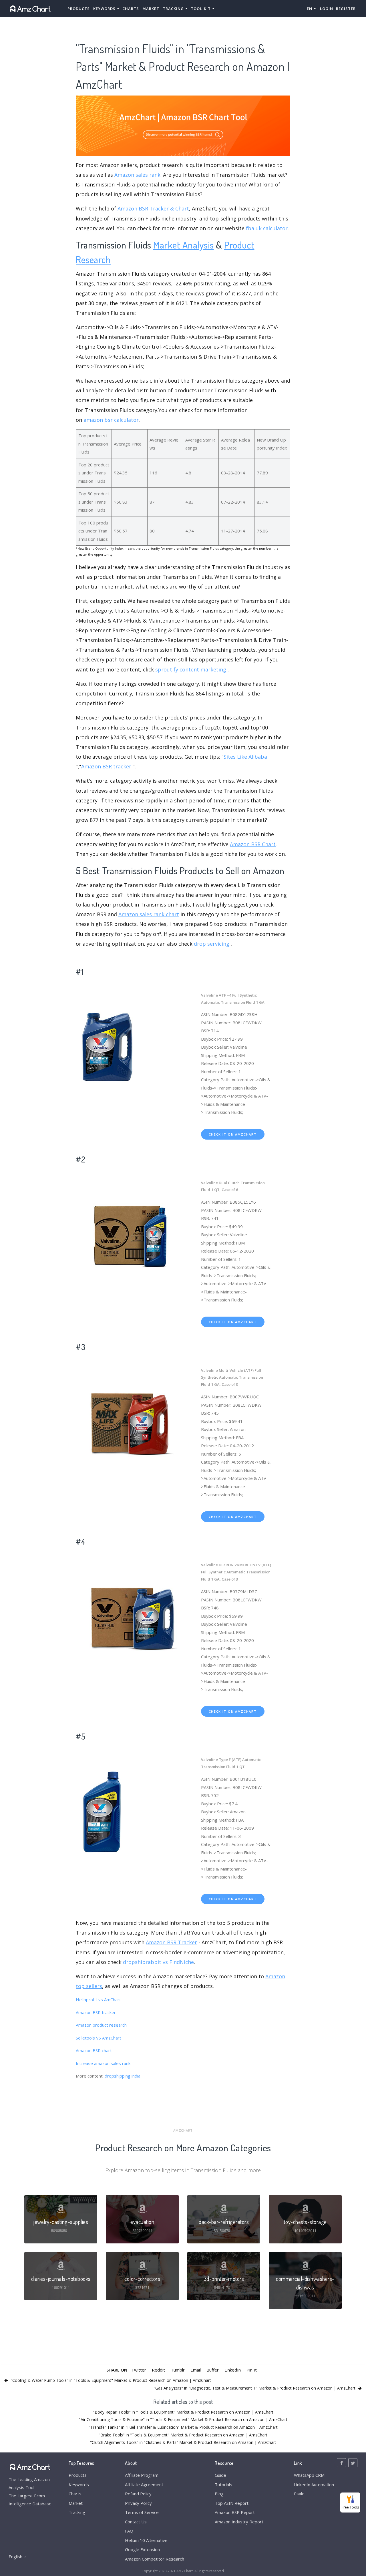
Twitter (139, 2370)
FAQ (129, 2531)
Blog (219, 2494)
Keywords (79, 2484)
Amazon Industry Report (239, 2522)
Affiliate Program (142, 2475)
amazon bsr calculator (111, 420)
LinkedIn (233, 2370)
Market (151, 9)
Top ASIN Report (232, 2503)
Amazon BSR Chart (253, 844)
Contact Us (136, 2522)
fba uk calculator (267, 228)
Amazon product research (101, 2025)
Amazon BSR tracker (106, 766)
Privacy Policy (138, 2503)
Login (327, 9)
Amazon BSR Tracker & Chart (153, 208)
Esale (299, 2494)
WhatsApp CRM (309, 2475)
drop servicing (212, 944)
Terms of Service (142, 2512)
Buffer (213, 2370)
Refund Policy (138, 2494)
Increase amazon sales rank (103, 2063)
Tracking (77, 2512)
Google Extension (142, 2549)
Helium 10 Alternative (146, 2540)
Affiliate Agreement (144, 2484)
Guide (220, 2475)
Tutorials (223, 2484)
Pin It (252, 2370)
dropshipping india (123, 2076)
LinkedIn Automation (314, 2484)
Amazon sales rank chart (149, 914)
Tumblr (178, 2370)
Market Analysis (184, 245)
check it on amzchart (233, 1134)
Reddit (158, 2370)
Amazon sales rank (137, 175)
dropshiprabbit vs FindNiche (158, 1962)
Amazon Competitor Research (155, 2559)
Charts (131, 9)
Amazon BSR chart (94, 2050)
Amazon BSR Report (235, 2512)
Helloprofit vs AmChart (98, 1999)
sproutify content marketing (191, 669)
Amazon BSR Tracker (171, 1942)
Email (196, 2370)
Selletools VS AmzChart (99, 2038)
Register (346, 9)
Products (79, 9)
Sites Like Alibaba (245, 757)
